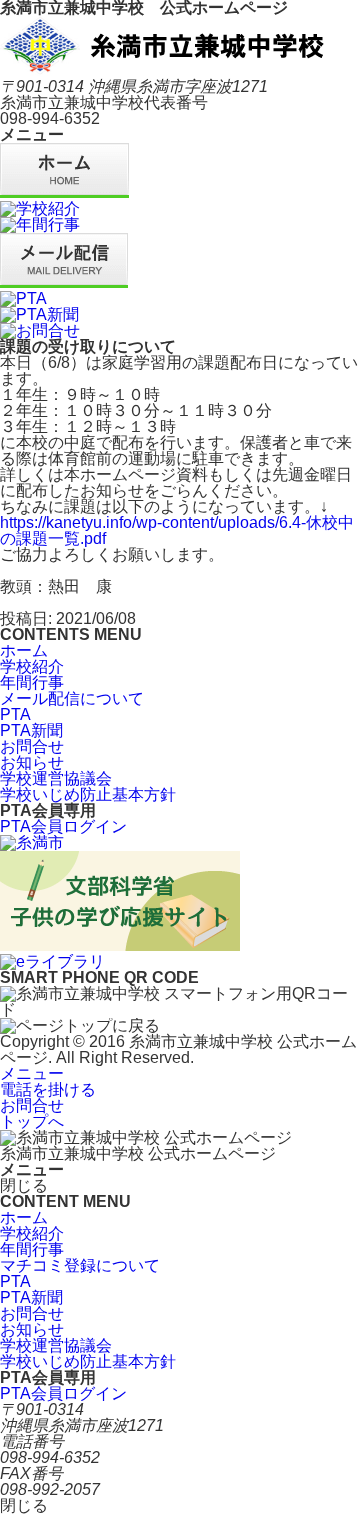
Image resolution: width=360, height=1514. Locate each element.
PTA (15, 714)
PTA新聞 (31, 730)
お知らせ (32, 762)
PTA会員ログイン (63, 826)
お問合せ (32, 746)
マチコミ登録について (80, 1265)
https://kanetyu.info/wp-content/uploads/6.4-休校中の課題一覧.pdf (177, 530)
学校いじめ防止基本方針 (88, 794)
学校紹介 (32, 666)
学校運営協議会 (56, 778)
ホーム (24, 650)
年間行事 (32, 682)
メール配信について (72, 698)
